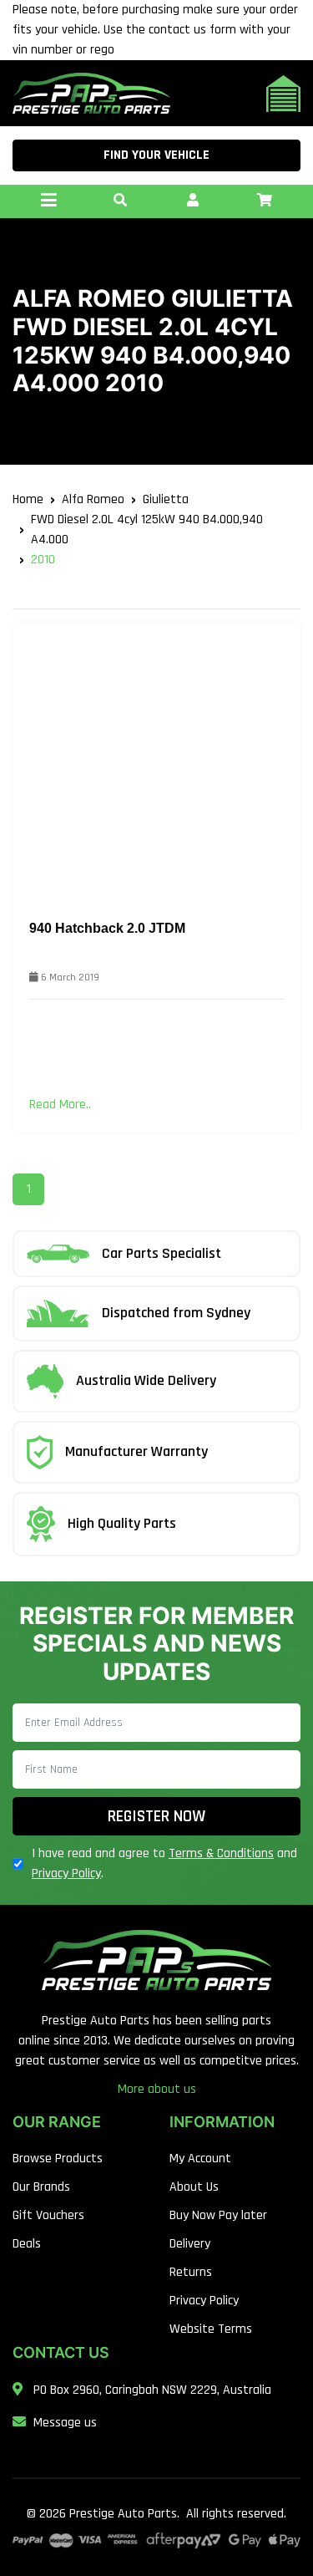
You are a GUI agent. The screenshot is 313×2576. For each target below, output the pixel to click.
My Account (200, 2159)
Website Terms (211, 2329)
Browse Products (58, 2159)
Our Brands (41, 2187)
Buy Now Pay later (218, 2215)
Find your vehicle (156, 155)
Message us (65, 2423)
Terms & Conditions (221, 1853)
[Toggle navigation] (48, 201)
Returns (191, 2272)
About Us (194, 2187)
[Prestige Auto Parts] (91, 93)
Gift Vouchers (48, 2215)
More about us (157, 2089)
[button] (120, 201)
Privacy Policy (66, 1873)
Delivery (190, 2244)
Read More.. (60, 1105)
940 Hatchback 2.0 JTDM (107, 928)
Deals (27, 2244)
